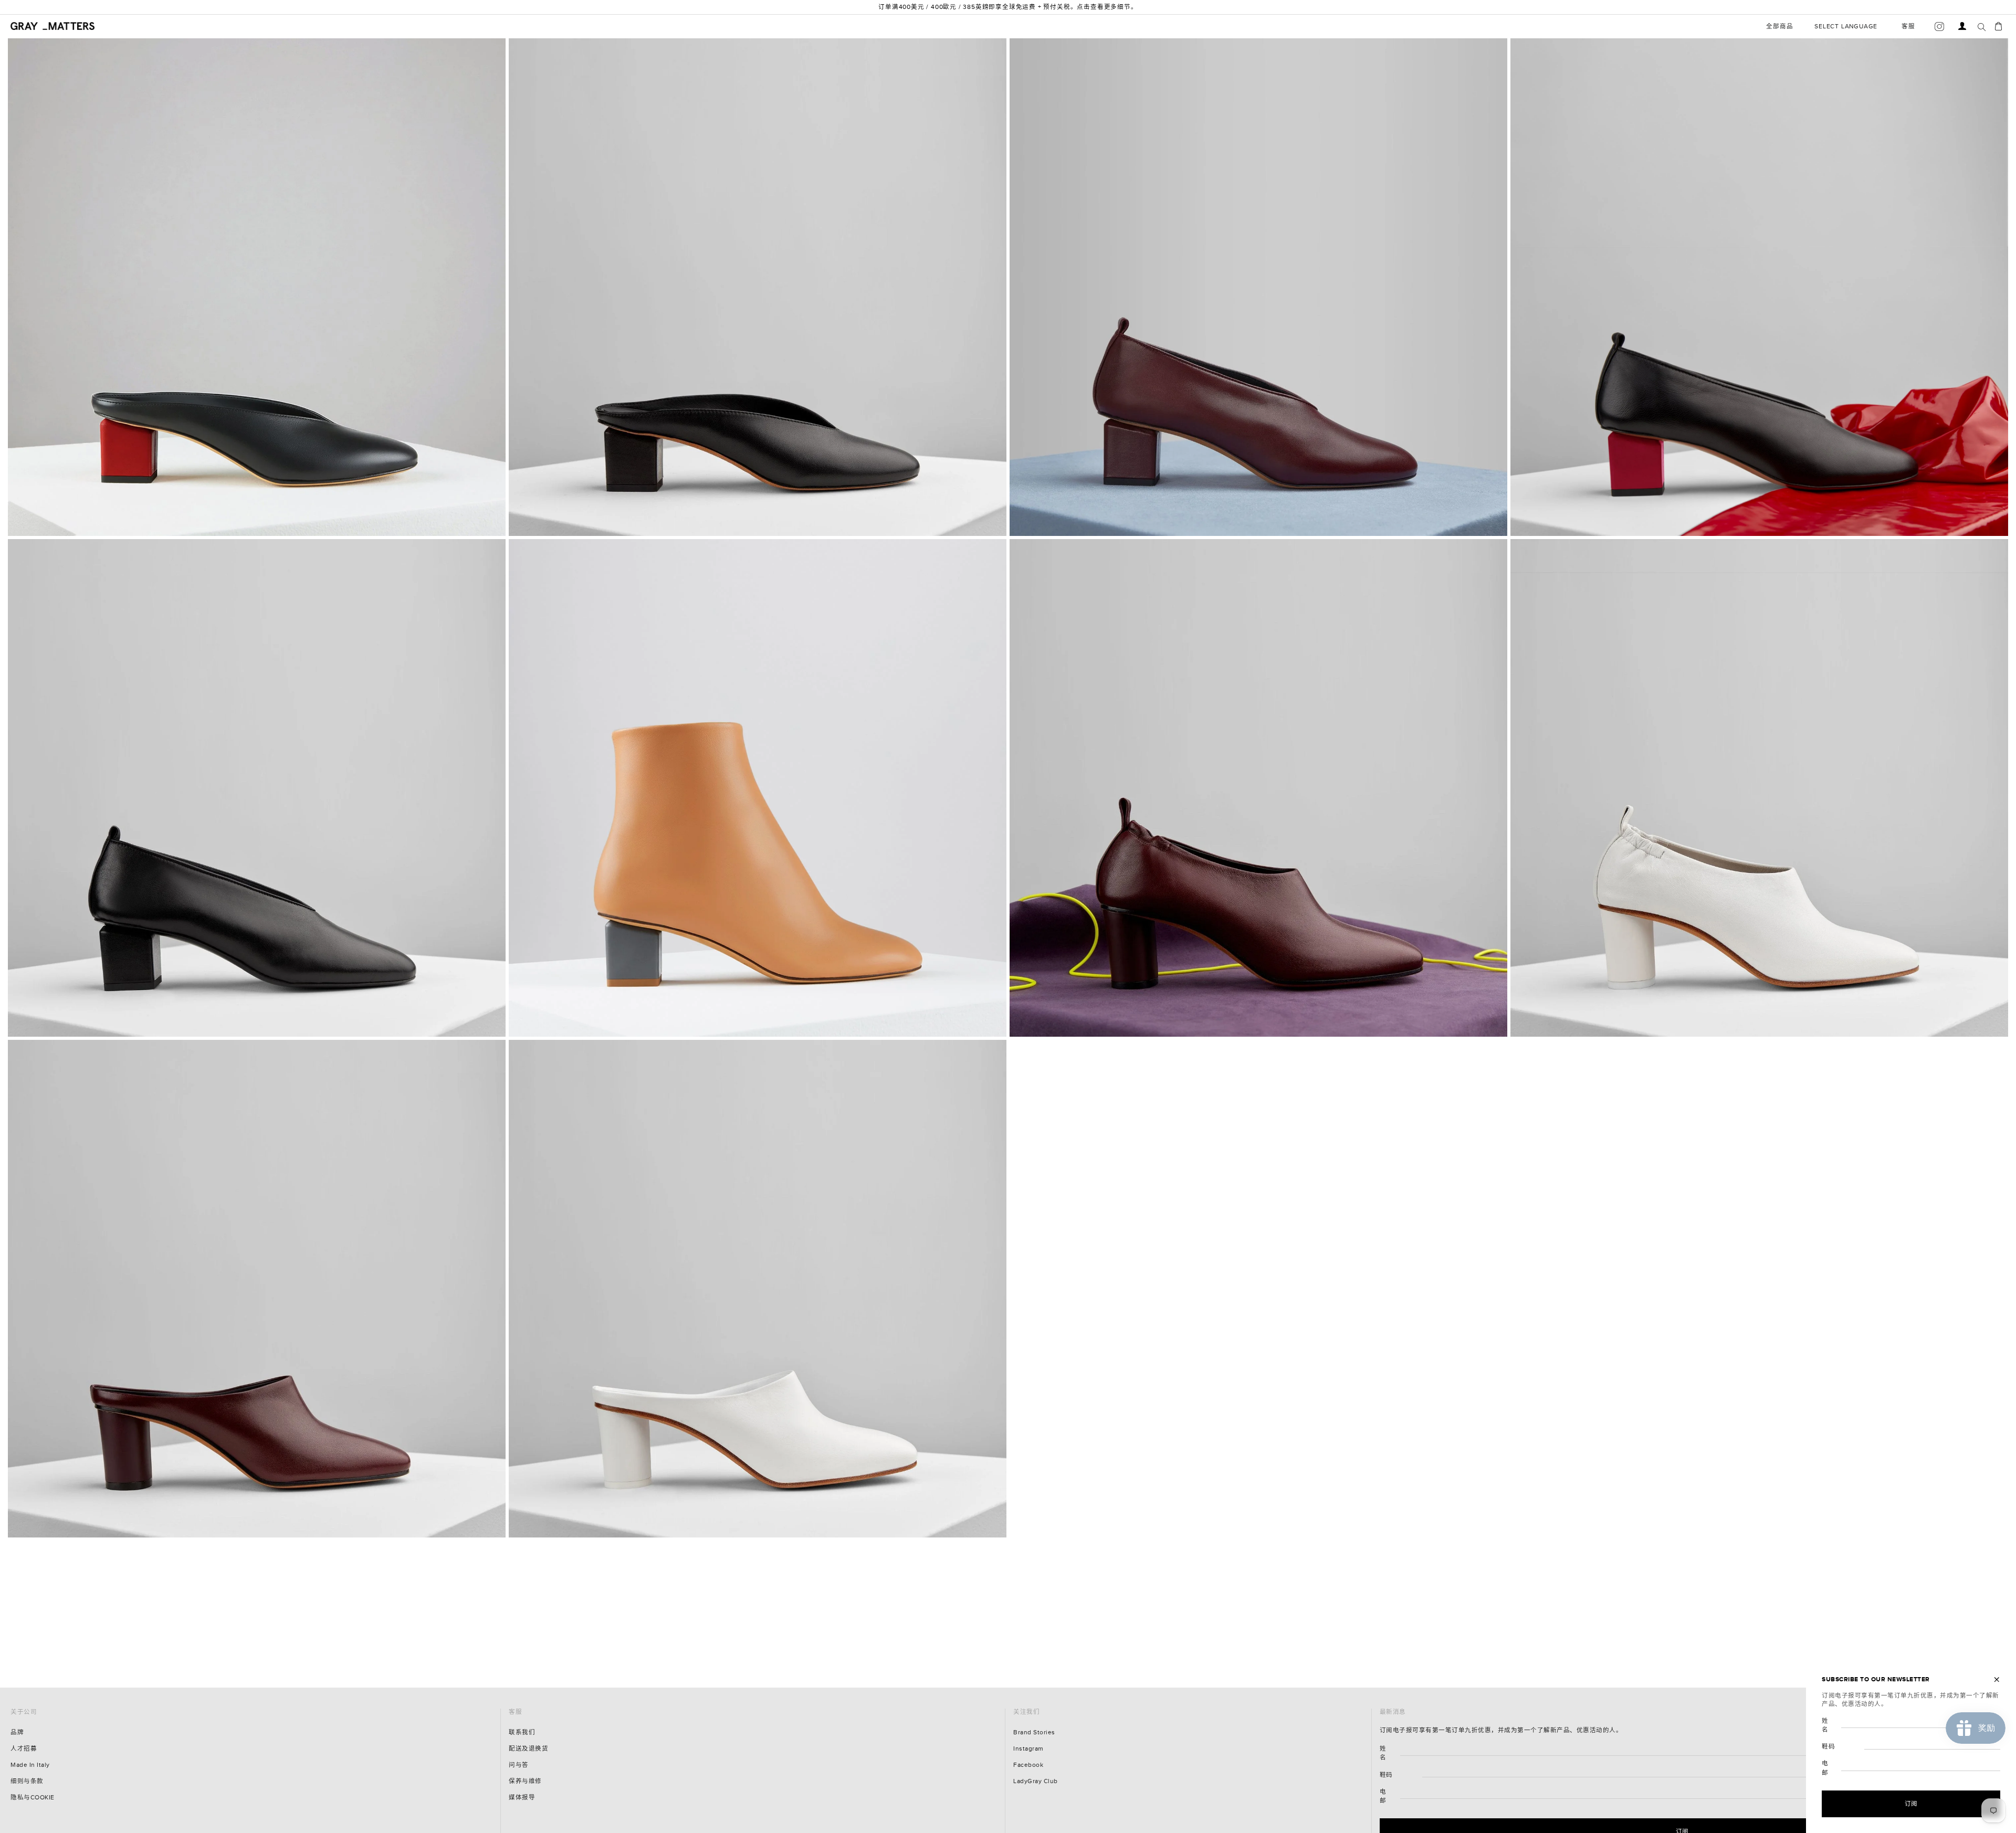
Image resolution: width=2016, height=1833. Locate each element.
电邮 (1383, 1796)
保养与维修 (525, 1781)
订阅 (1911, 1804)
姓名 (1383, 1753)
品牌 (17, 1732)
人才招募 (24, 1749)
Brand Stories (1034, 1732)
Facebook (1028, 1765)
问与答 (519, 1765)
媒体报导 (522, 1798)
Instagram (1028, 1749)
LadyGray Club (1036, 1781)
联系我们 (522, 1732)
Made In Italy (30, 1765)
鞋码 (1386, 1775)
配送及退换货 (528, 1749)
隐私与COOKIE (33, 1798)
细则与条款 (27, 1781)
